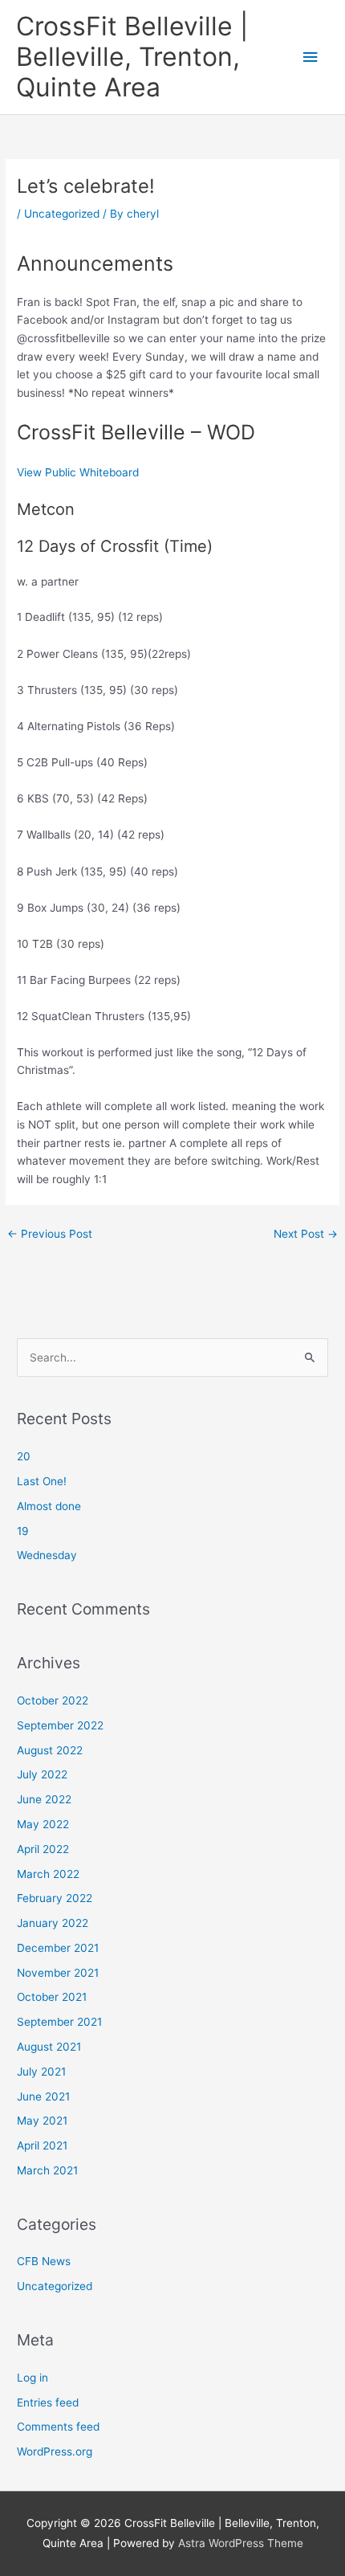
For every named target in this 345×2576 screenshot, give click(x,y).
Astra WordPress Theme (241, 2543)
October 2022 (53, 1700)
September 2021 (59, 2022)
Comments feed (58, 2427)
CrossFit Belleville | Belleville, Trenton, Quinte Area (132, 57)
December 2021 (58, 1948)
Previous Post (50, 1234)
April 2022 (43, 1849)
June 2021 (43, 2096)
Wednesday (47, 1555)
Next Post (306, 1234)
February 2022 (55, 1898)
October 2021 (52, 1997)
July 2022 (42, 1774)
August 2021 (49, 2047)
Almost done (49, 1506)
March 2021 (47, 2170)
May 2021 (42, 2121)
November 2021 (58, 1973)
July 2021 (41, 2072)
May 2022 (43, 1824)
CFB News (44, 2261)
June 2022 (44, 1799)
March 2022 (48, 1874)
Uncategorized (62, 214)
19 (23, 1531)
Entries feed (48, 2402)
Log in (32, 2378)
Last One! (42, 1481)
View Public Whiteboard (78, 472)
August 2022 (50, 1750)
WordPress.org (55, 2451)
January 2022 (53, 1923)
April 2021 (42, 2145)
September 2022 (60, 1725)
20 (24, 1456)
